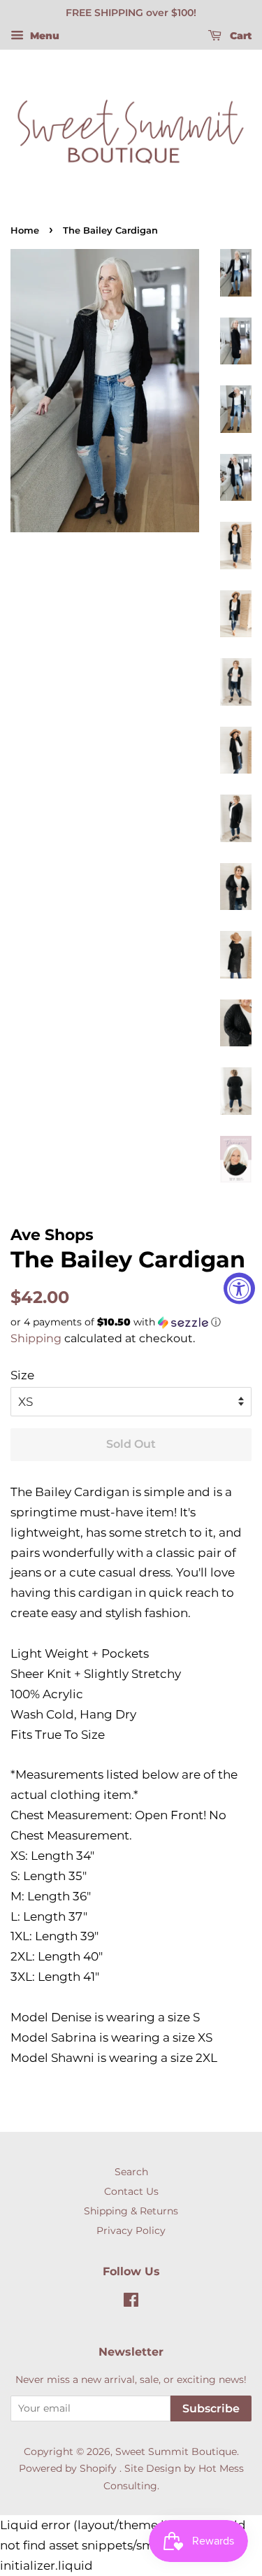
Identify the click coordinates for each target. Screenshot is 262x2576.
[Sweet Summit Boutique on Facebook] (131, 2303)
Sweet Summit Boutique (176, 2452)
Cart (239, 36)
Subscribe (211, 2408)
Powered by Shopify (68, 2468)
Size (22, 1375)
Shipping (36, 1338)
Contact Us (131, 2191)
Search (131, 2172)
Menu (43, 36)
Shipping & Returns (131, 2211)
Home (25, 230)
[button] (131, 1322)
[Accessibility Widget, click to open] (239, 1288)
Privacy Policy (131, 2230)
